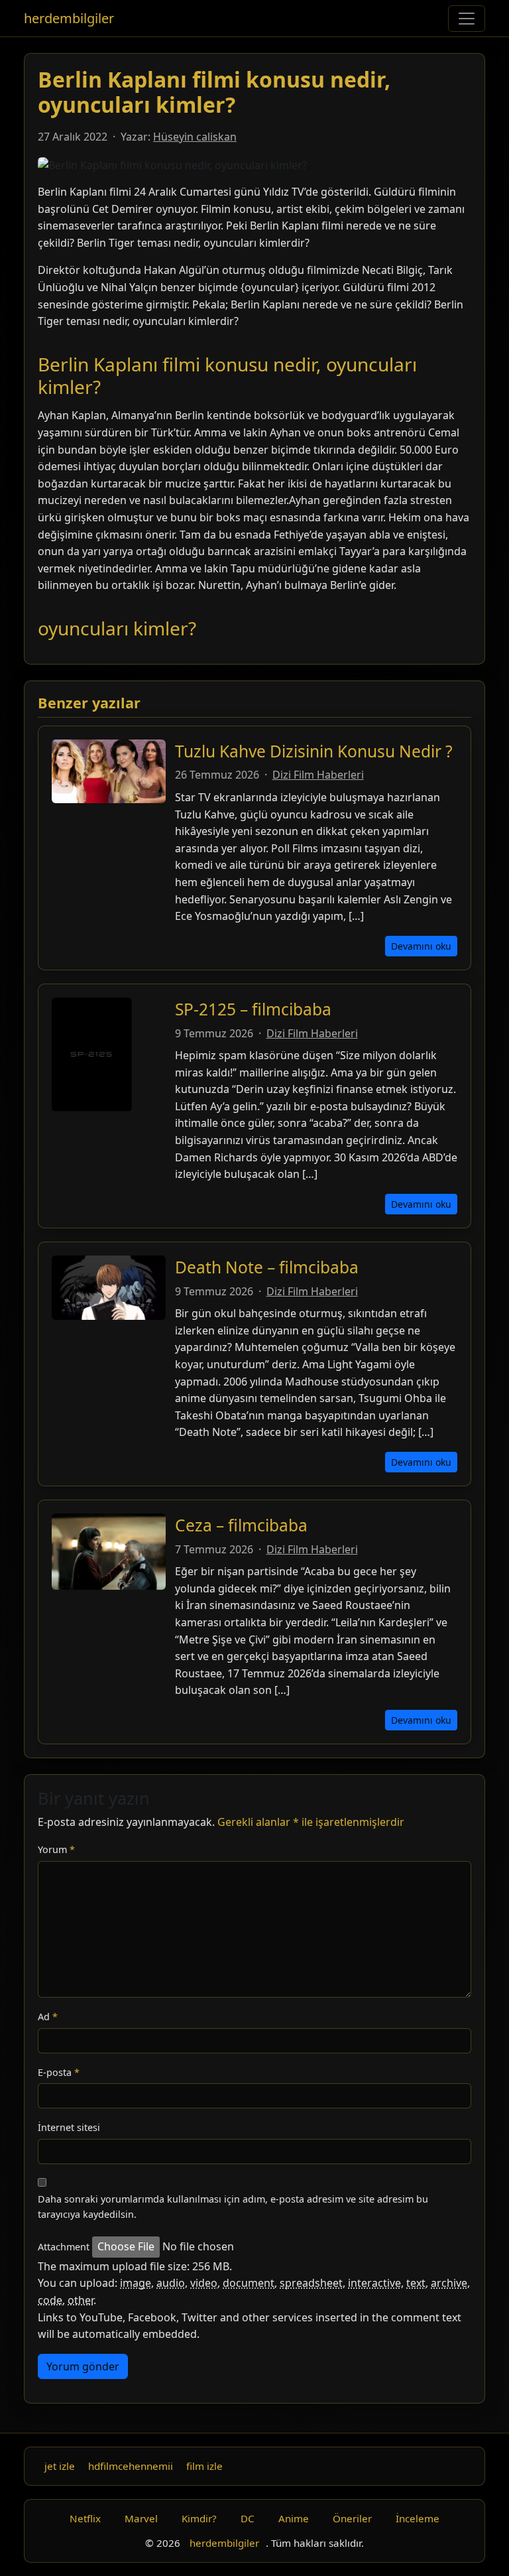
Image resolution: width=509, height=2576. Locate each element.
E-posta (59, 2072)
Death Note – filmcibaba (267, 1267)
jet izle (60, 2466)
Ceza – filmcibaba (241, 1525)
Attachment (64, 2247)
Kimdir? (199, 2518)
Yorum (56, 1849)
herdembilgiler (69, 18)
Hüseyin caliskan (195, 137)
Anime (294, 2518)
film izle (204, 2466)
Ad (48, 2017)
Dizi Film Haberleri (318, 775)
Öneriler (352, 2518)
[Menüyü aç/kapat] (467, 19)
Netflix (85, 2518)
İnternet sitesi (69, 2127)
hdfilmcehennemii (131, 2466)
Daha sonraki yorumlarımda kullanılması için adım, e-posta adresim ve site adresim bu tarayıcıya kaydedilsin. (233, 2207)
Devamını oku (421, 946)
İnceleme (418, 2518)
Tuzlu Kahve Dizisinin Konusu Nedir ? (314, 751)
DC (248, 2518)
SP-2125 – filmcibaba (253, 1009)
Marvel (141, 2518)
